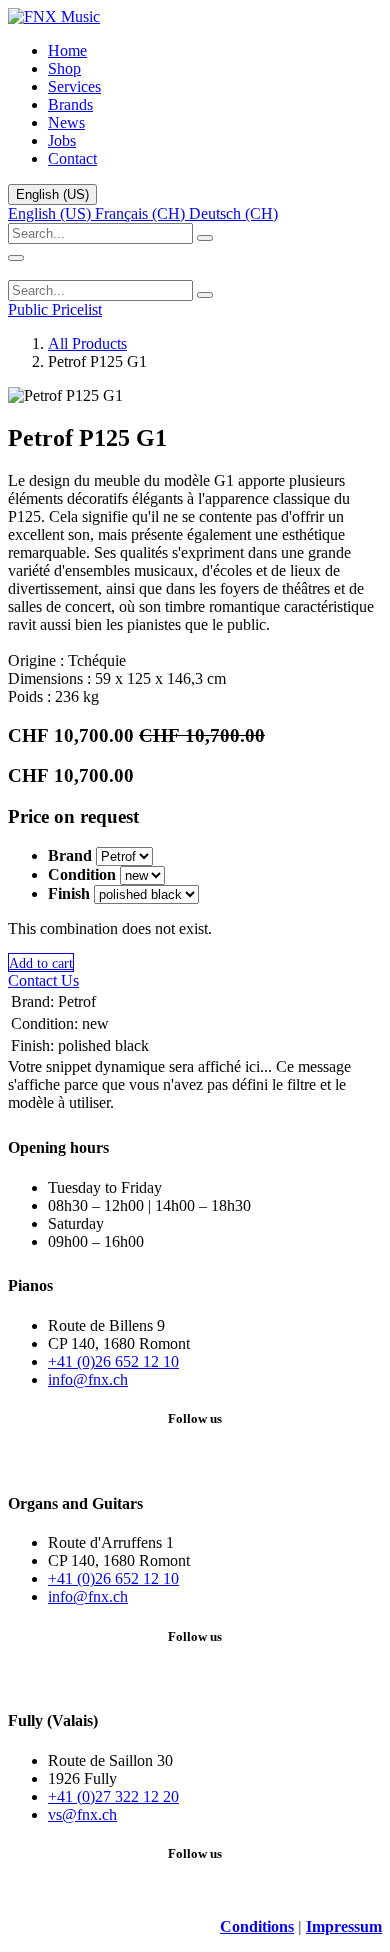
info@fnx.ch (88, 1379)
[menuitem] (67, 50)
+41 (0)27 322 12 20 (113, 1796)
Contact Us (43, 980)
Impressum (344, 1926)
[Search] (205, 295)
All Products (87, 343)
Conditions (257, 1926)
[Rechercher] (205, 238)
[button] (41, 962)
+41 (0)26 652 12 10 (113, 1361)
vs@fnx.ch (82, 1814)
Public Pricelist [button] (55, 309)
